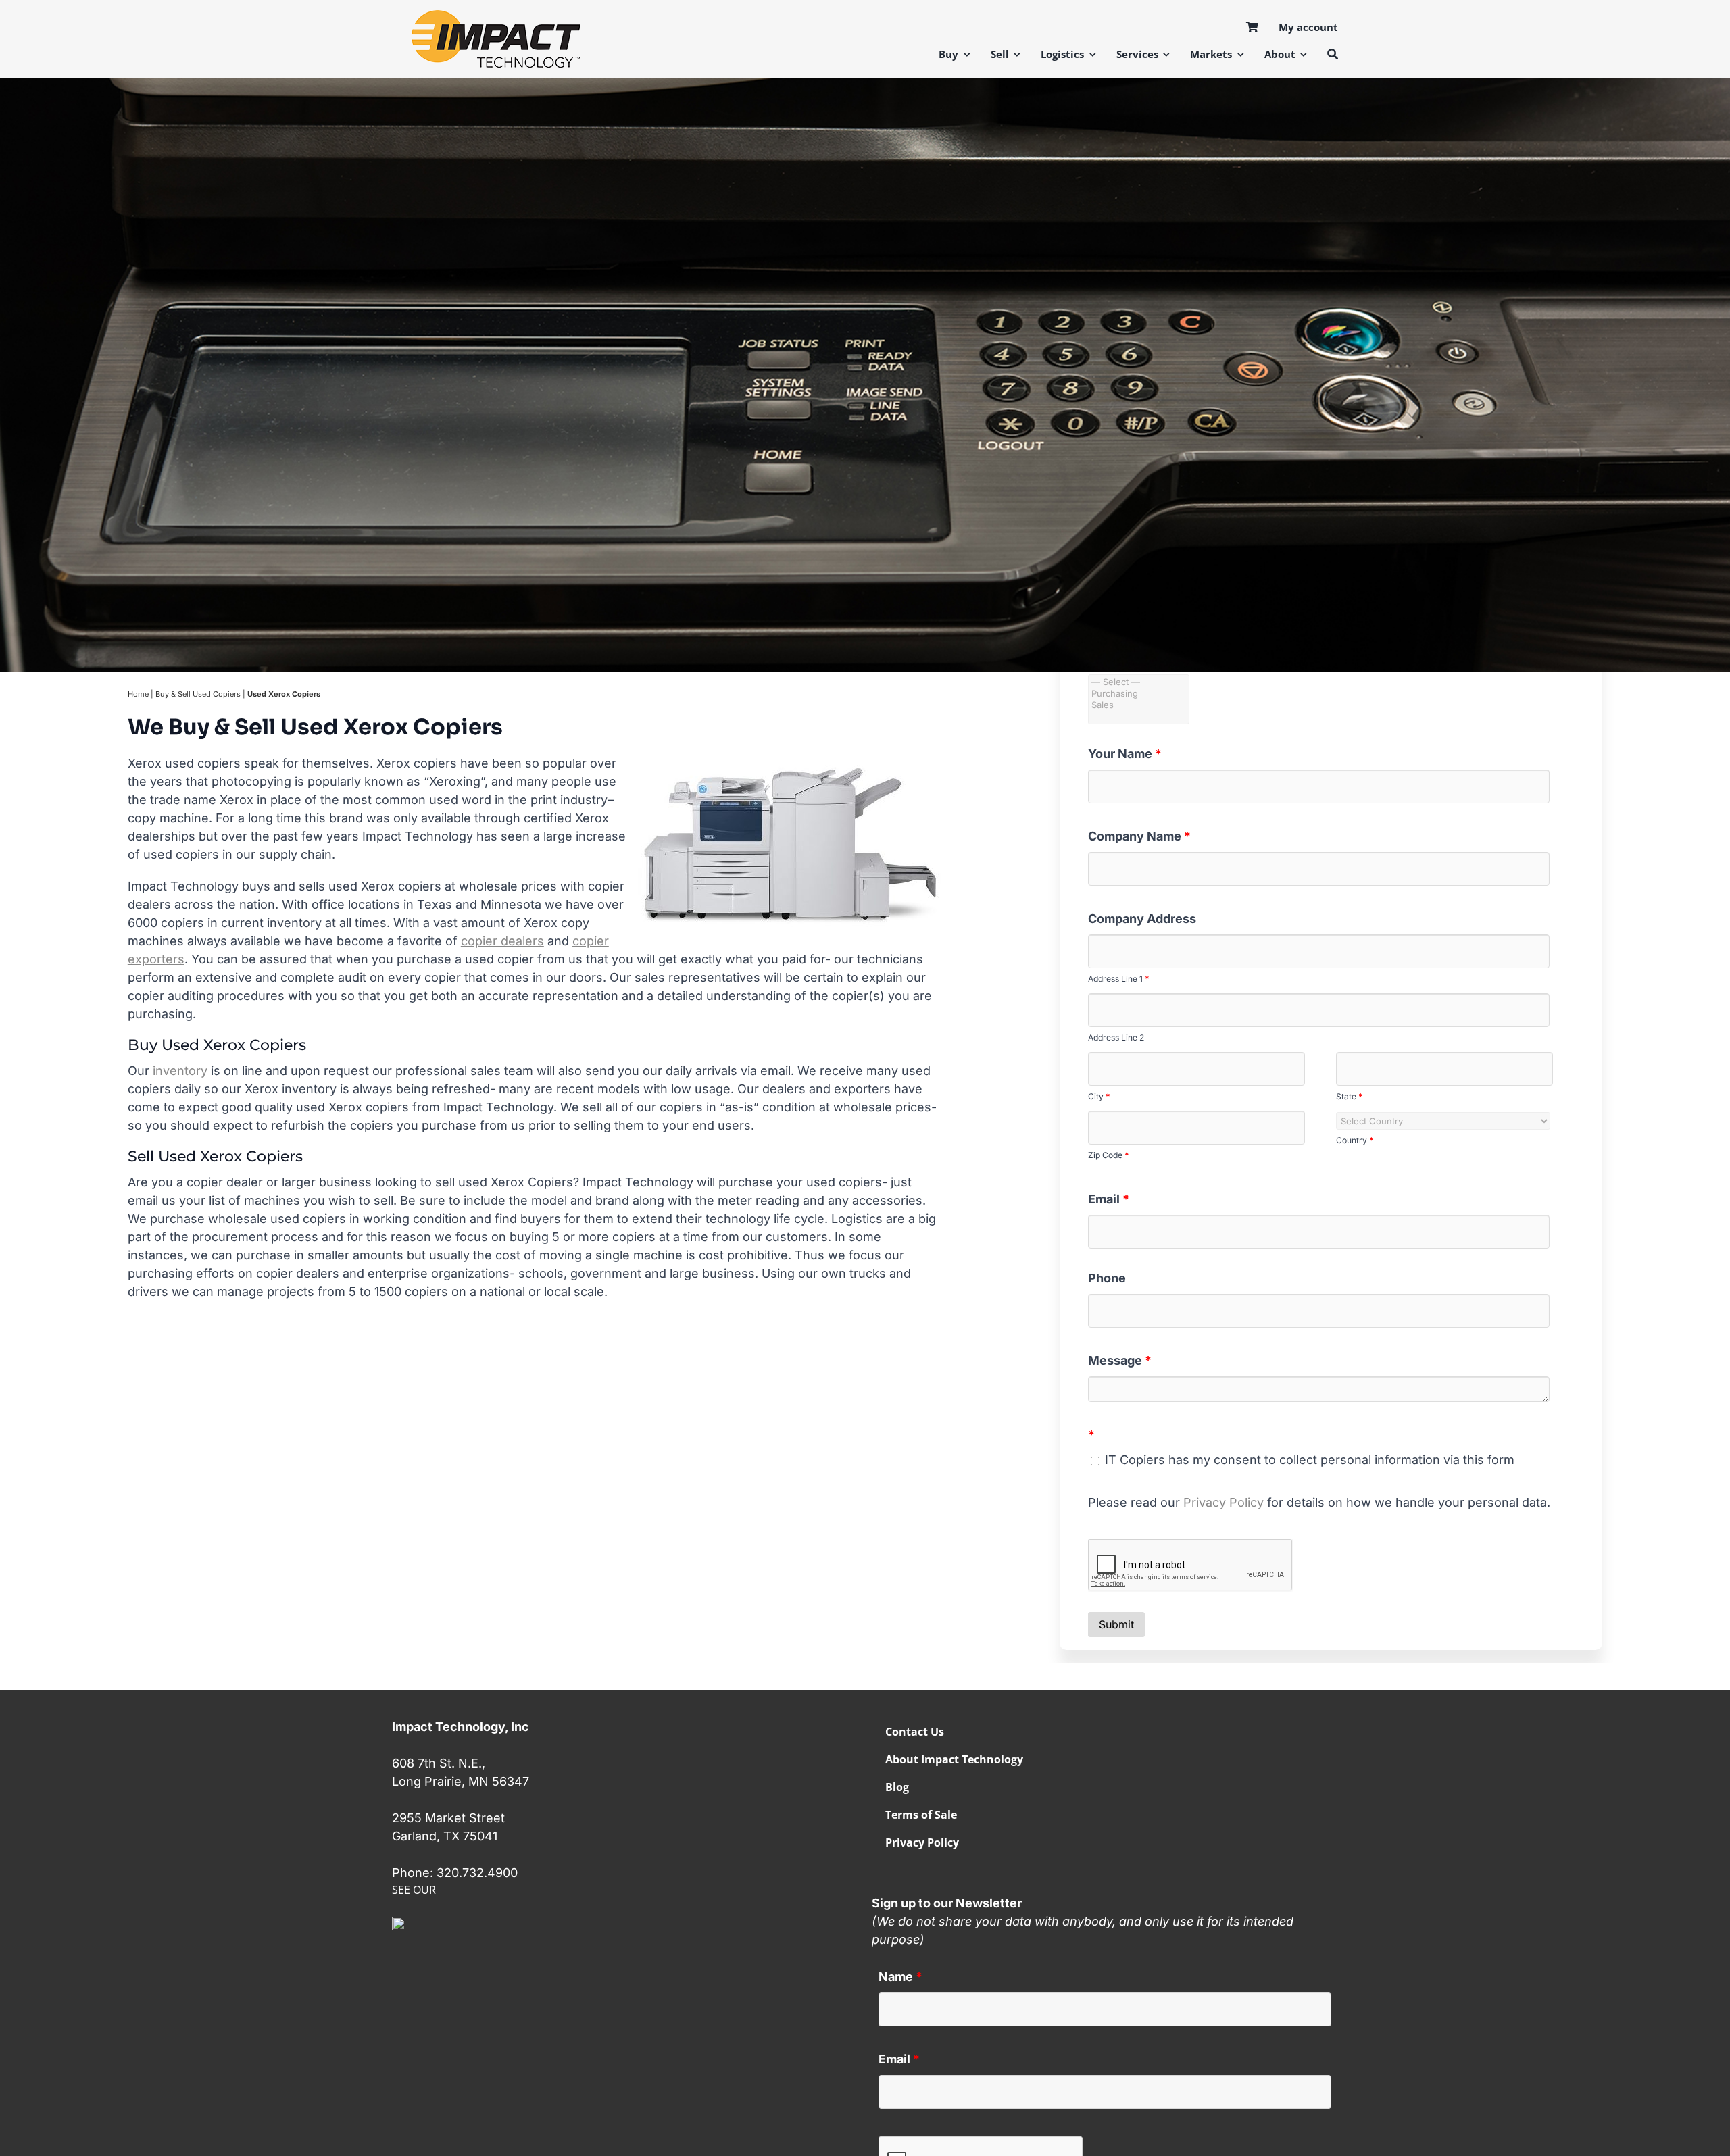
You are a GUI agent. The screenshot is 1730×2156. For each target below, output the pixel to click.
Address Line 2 (1116, 1037)
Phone (1107, 1278)
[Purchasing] (1139, 694)
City (1099, 1096)
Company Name (1139, 836)
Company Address (1142, 919)
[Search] (1333, 54)
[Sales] (1139, 705)
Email (1109, 1199)
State (1350, 1096)
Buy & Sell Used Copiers (198, 694)
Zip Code (1109, 1155)
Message (1120, 1360)
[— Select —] (1139, 682)
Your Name (1125, 754)
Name (900, 1977)
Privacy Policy (1224, 1502)
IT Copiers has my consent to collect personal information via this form (1308, 1460)
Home (138, 694)
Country (1355, 1140)
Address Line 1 (1119, 979)
